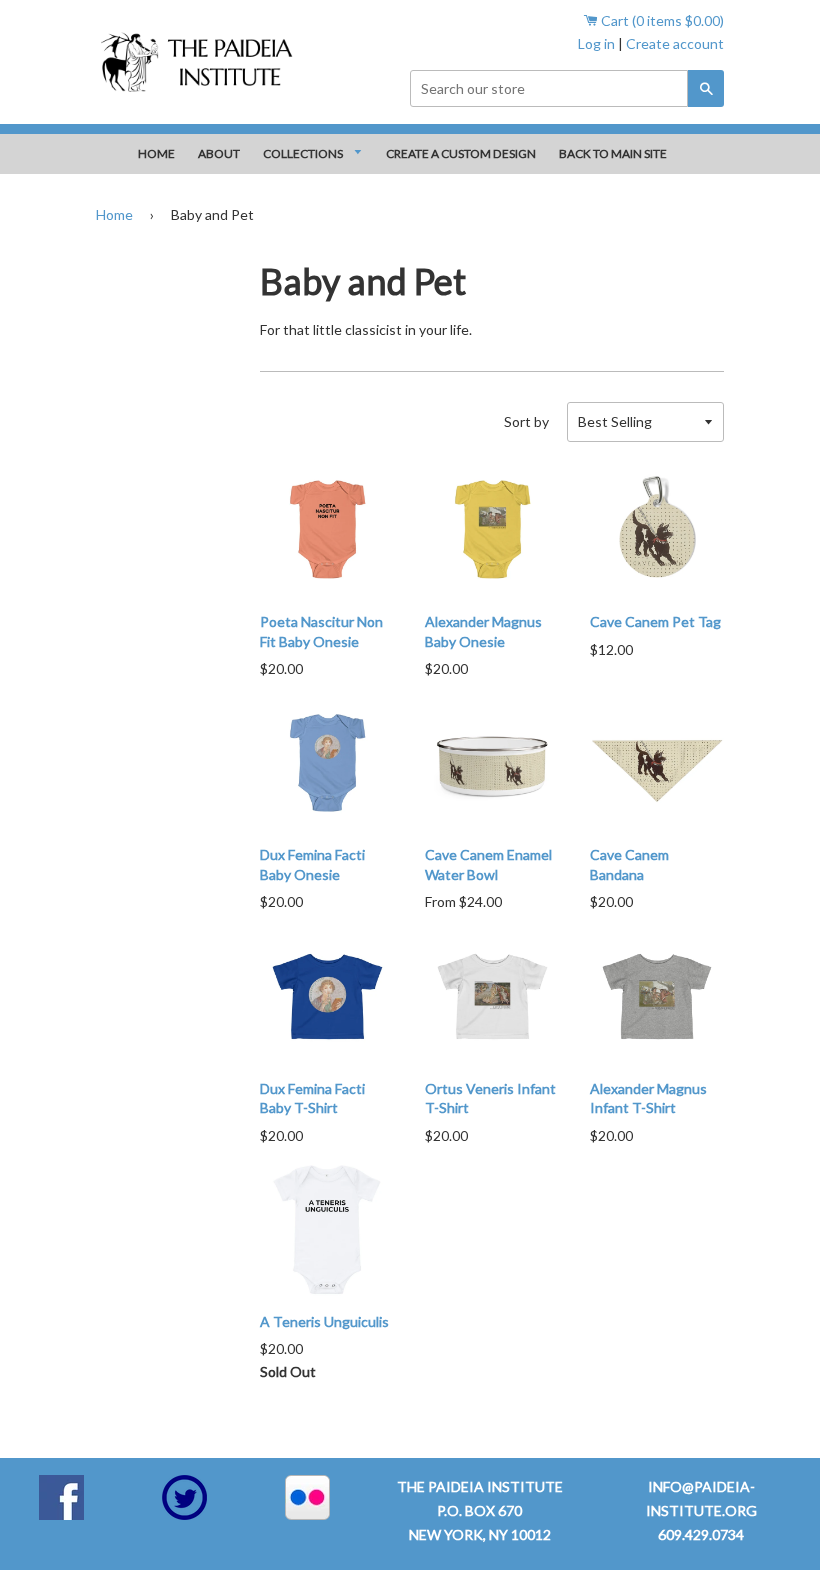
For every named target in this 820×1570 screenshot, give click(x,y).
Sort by (526, 421)
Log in (596, 43)
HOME (156, 153)
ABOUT (219, 153)
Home (114, 214)
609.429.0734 (701, 1534)
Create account (675, 43)
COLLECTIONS (304, 153)
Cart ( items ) (661, 20)
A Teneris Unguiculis (324, 1321)
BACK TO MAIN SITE (613, 153)
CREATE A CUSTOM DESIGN (461, 153)
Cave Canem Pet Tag (655, 621)
